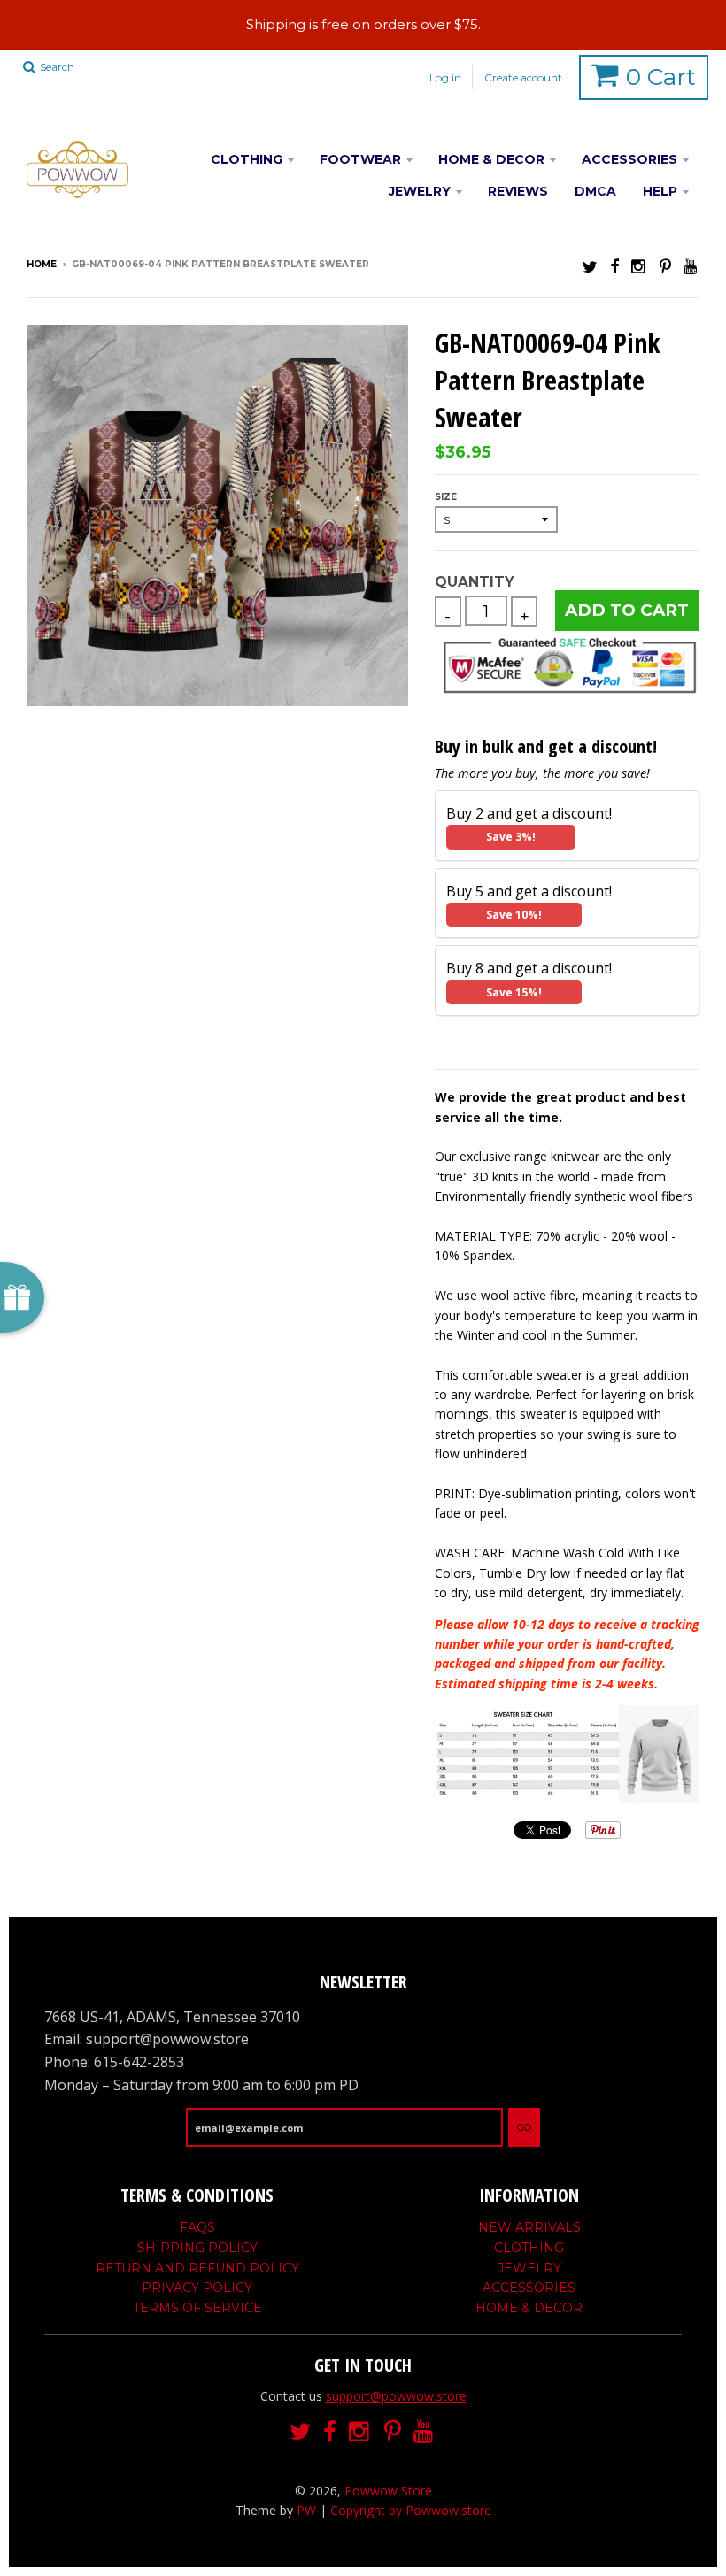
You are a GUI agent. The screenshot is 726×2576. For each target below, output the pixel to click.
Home (42, 264)
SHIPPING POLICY (197, 2248)
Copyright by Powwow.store (411, 2510)
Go (524, 2127)
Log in (445, 77)
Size (446, 497)
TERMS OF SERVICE (197, 2308)
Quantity (474, 582)
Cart (661, 77)
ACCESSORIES (629, 159)
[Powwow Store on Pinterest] (665, 266)
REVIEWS (518, 191)
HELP (660, 191)
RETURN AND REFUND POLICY (197, 2268)
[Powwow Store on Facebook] (614, 266)
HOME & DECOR (491, 159)
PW (306, 2510)
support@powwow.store (396, 2396)
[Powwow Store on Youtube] (691, 266)
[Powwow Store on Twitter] (590, 266)
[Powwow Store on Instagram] (639, 266)
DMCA (595, 191)
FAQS (197, 2227)
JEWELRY (420, 191)
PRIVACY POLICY (197, 2288)
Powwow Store (388, 2491)
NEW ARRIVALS (529, 2227)
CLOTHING (247, 159)
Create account (523, 77)
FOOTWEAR (360, 159)
